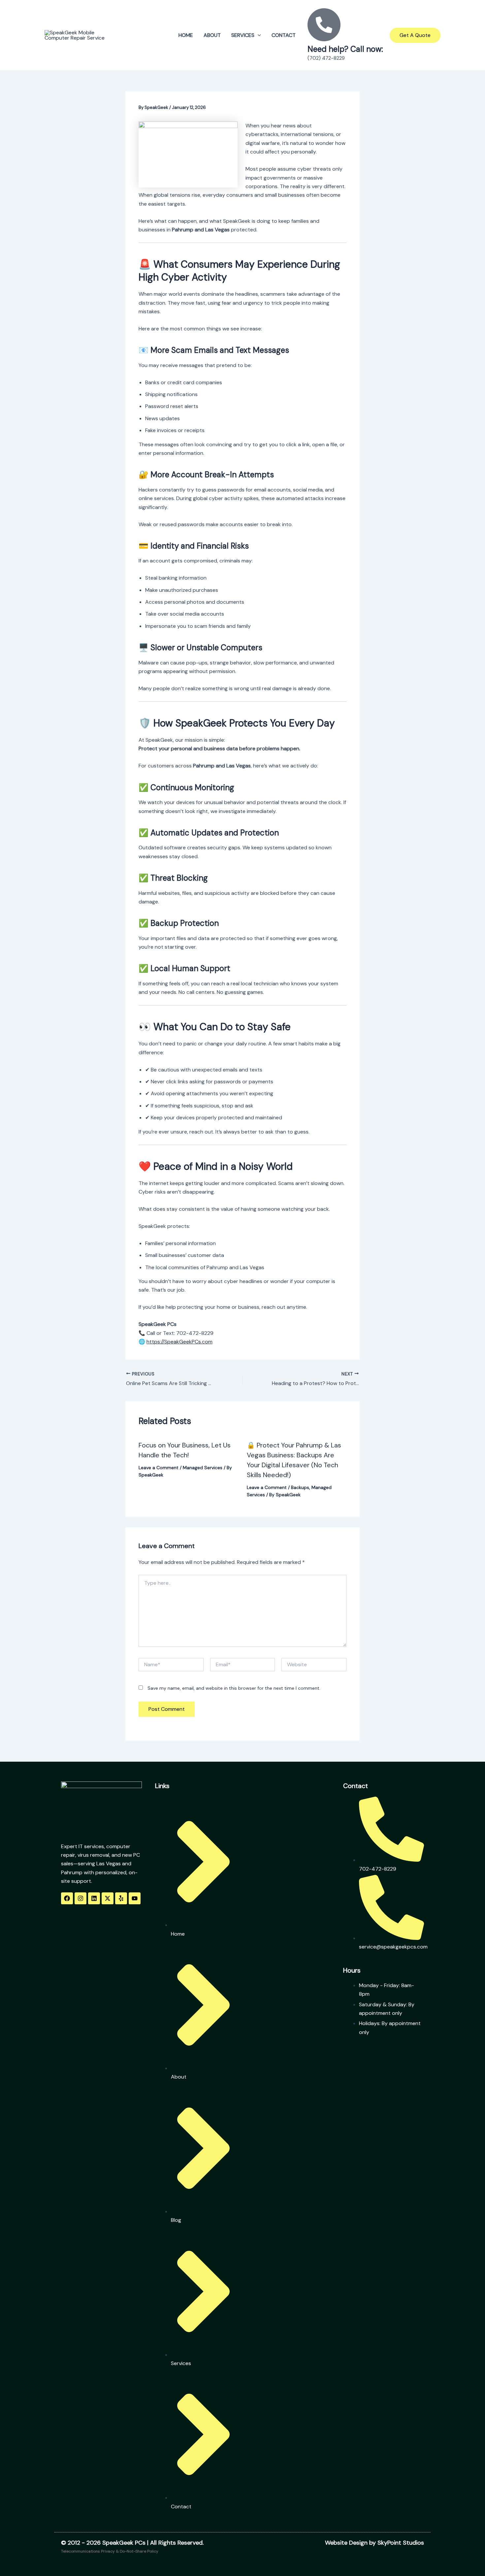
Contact (284, 35)
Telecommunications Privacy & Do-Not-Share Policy (110, 2551)
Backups (300, 1487)
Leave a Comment (159, 1468)
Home (186, 35)
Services (243, 35)
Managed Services (203, 1468)
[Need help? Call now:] (324, 25)
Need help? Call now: (345, 49)
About (212, 35)
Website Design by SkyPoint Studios (374, 2543)
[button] (258, 35)
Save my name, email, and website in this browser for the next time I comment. (234, 1688)
